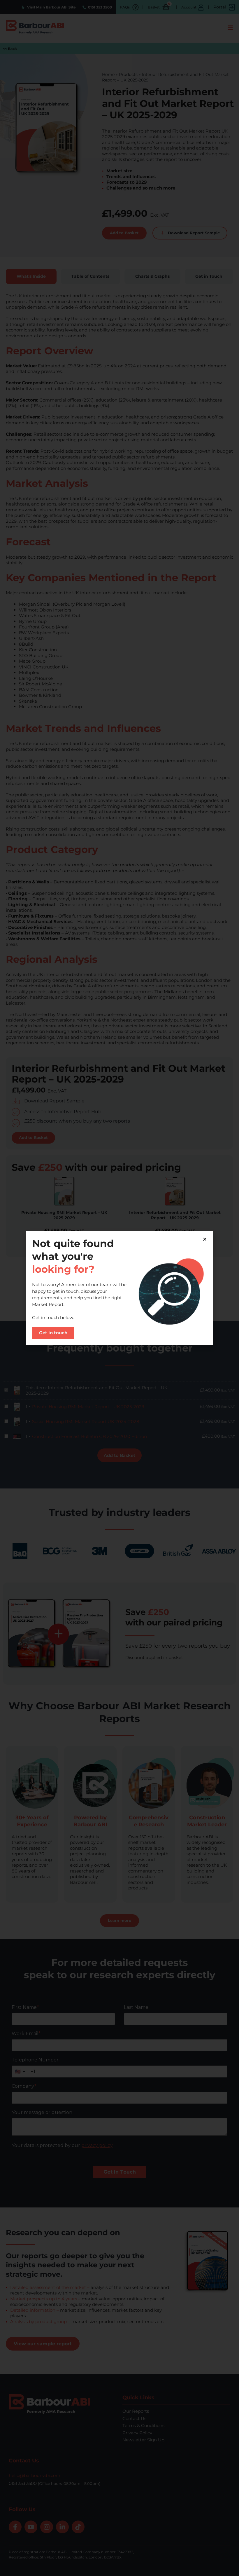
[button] (205, 1239)
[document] (119, 1288)
